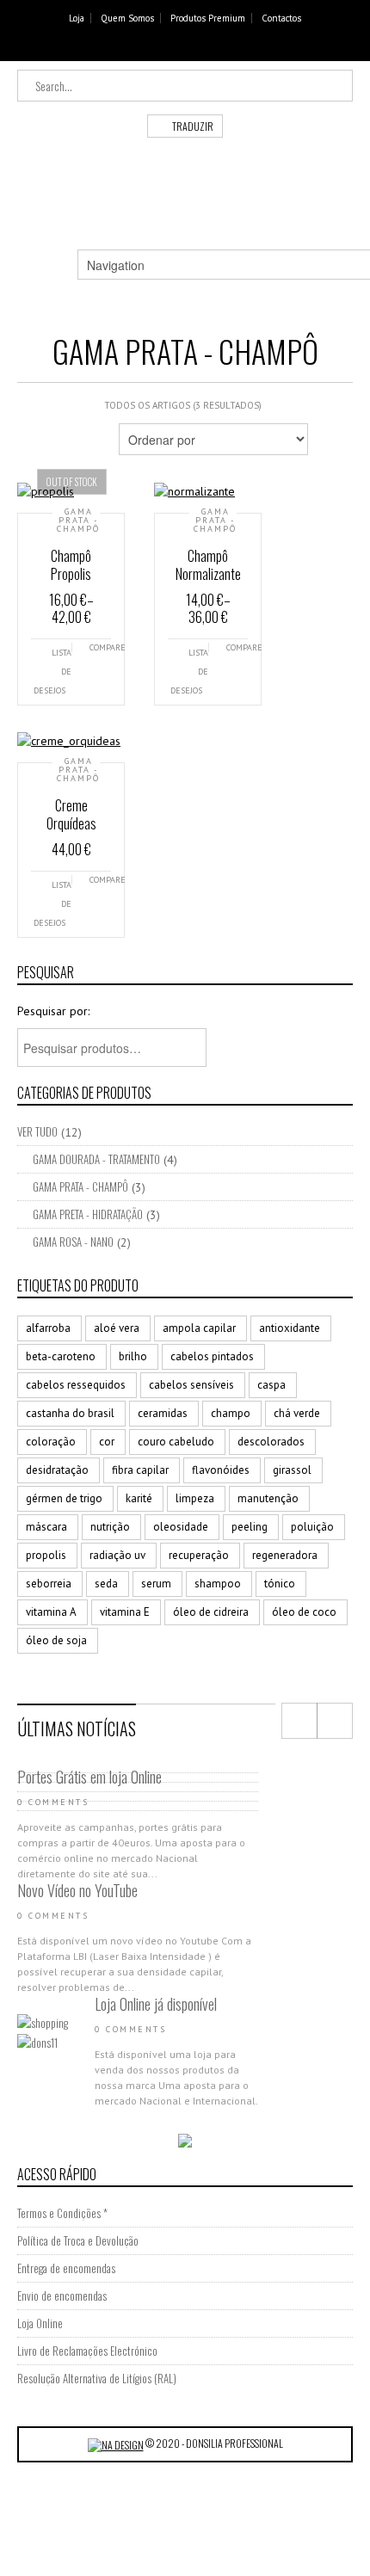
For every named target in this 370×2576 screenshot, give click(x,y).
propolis (46, 1555)
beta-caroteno (61, 1356)
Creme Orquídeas (71, 814)
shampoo (218, 1584)
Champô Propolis (71, 565)
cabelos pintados (212, 1356)
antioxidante (290, 1328)
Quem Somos (127, 18)
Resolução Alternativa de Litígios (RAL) (97, 2378)
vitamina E (125, 1612)
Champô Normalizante (208, 565)
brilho (133, 1356)
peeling (250, 1527)
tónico (280, 1584)
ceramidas (163, 1413)
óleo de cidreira (211, 1612)
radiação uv (117, 1555)
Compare (101, 647)
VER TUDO (37, 1131)
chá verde (297, 1413)
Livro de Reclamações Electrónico (87, 2351)
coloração (51, 1442)
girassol (292, 1470)
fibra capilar (140, 1470)
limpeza (195, 1498)
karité (139, 1498)
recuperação (199, 1555)
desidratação (57, 1470)
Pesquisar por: (53, 1011)
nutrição (110, 1527)
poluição (312, 1527)
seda (106, 1584)
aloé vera (117, 1328)
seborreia (49, 1584)
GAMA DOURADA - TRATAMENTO (96, 1159)
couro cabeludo (176, 1442)
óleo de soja (56, 1640)
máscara (46, 1527)
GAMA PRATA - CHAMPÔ (78, 521)
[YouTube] (200, 47)
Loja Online (40, 2323)
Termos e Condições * (62, 2213)
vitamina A (51, 1612)
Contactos (281, 18)
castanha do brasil (70, 1413)
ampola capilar (199, 1328)
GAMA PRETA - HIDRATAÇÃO (88, 1214)
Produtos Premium (208, 18)
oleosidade (181, 1527)
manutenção (268, 1498)
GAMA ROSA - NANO (73, 1242)
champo (231, 1413)
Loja (77, 18)
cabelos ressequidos (76, 1385)
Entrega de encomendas (66, 2268)
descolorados (271, 1442)
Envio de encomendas (62, 2296)
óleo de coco (304, 1612)
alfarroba (48, 1328)
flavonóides (221, 1470)
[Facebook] (174, 47)
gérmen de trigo (64, 1498)
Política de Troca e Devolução (78, 2240)
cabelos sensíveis (191, 1385)
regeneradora (285, 1555)
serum (156, 1584)
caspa (271, 1385)
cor (107, 1442)
